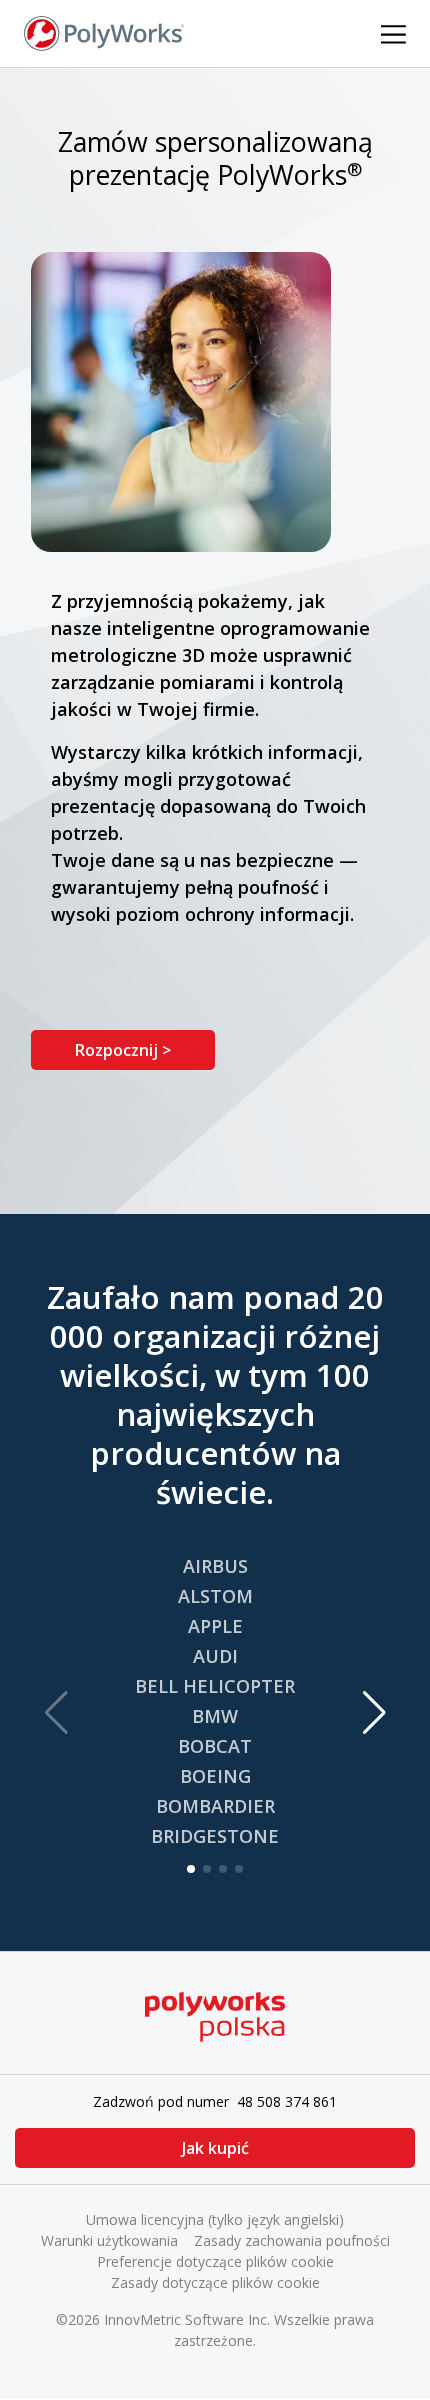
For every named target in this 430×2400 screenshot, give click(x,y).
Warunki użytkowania (109, 2240)
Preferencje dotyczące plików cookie (215, 2261)
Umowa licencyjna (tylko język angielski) (215, 2219)
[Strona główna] (104, 32)
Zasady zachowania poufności (292, 2240)
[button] (374, 1713)
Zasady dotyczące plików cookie (215, 2282)
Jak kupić (215, 2148)
